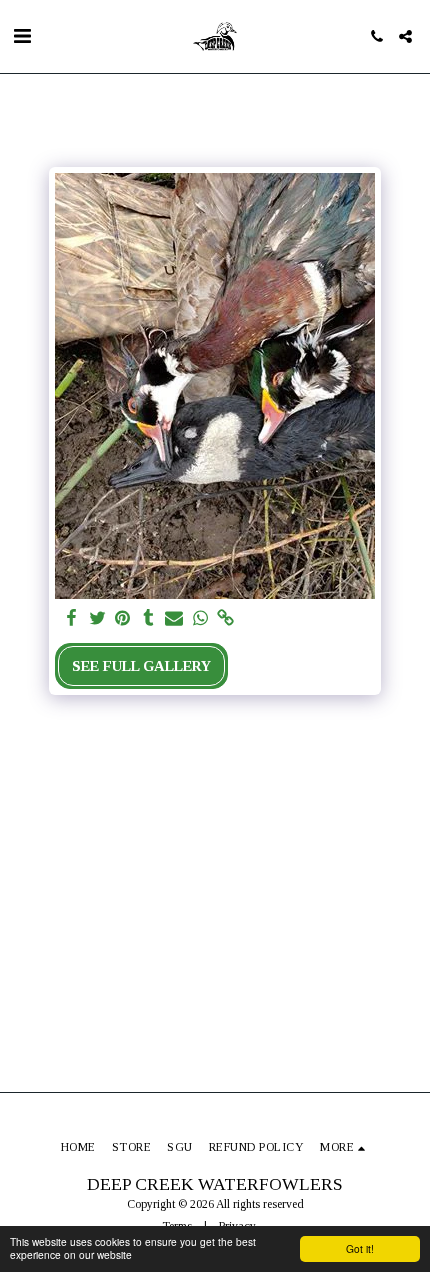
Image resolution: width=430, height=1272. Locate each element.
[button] (22, 36)
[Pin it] (123, 618)
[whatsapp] (200, 618)
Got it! (360, 1248)
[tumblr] (149, 618)
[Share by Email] (174, 618)
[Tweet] (97, 618)
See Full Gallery (141, 666)
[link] (226, 618)
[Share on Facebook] (71, 618)
